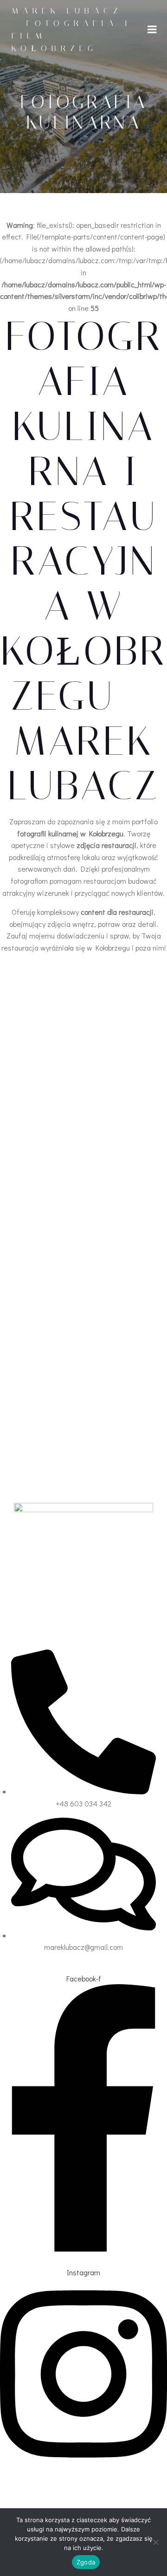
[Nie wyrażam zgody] (155, 2542)
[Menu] (152, 30)
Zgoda (86, 2562)
